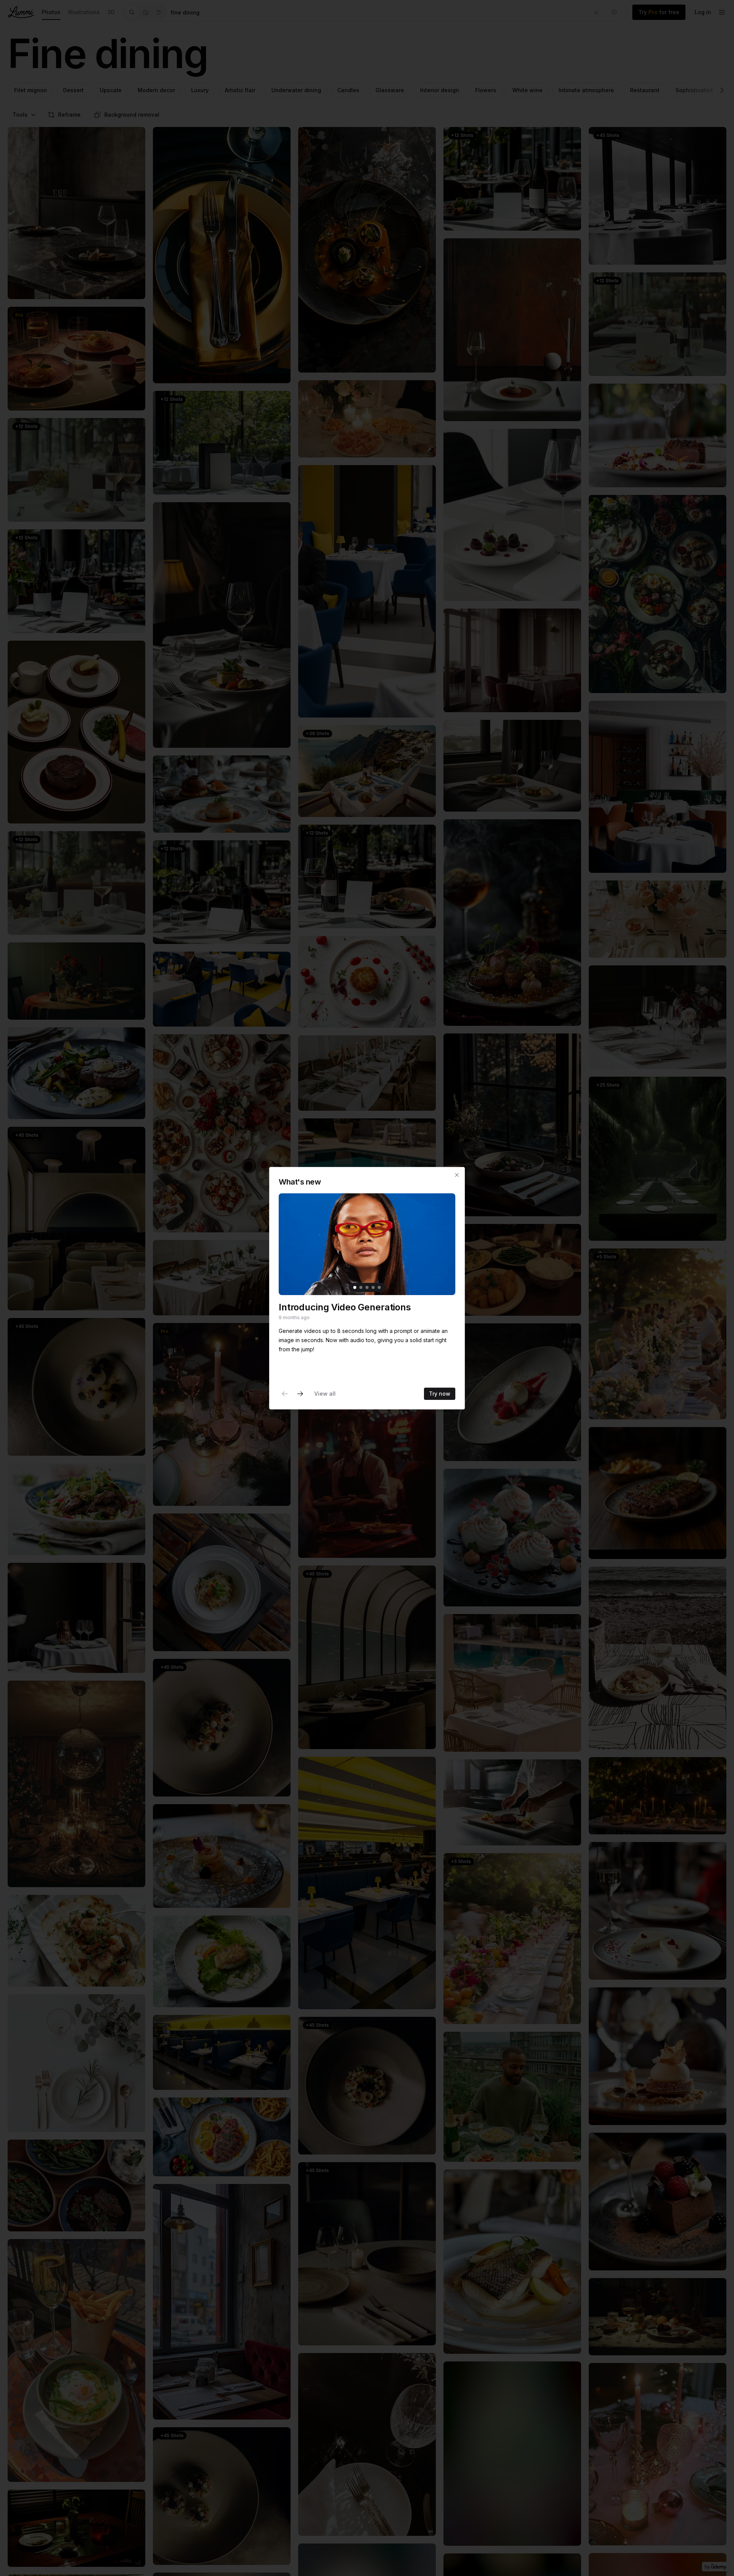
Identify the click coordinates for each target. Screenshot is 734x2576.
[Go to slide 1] (355, 1287)
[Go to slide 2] (361, 1287)
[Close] (457, 1175)
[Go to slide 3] (367, 1287)
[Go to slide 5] (379, 1287)
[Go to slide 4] (373, 1287)
